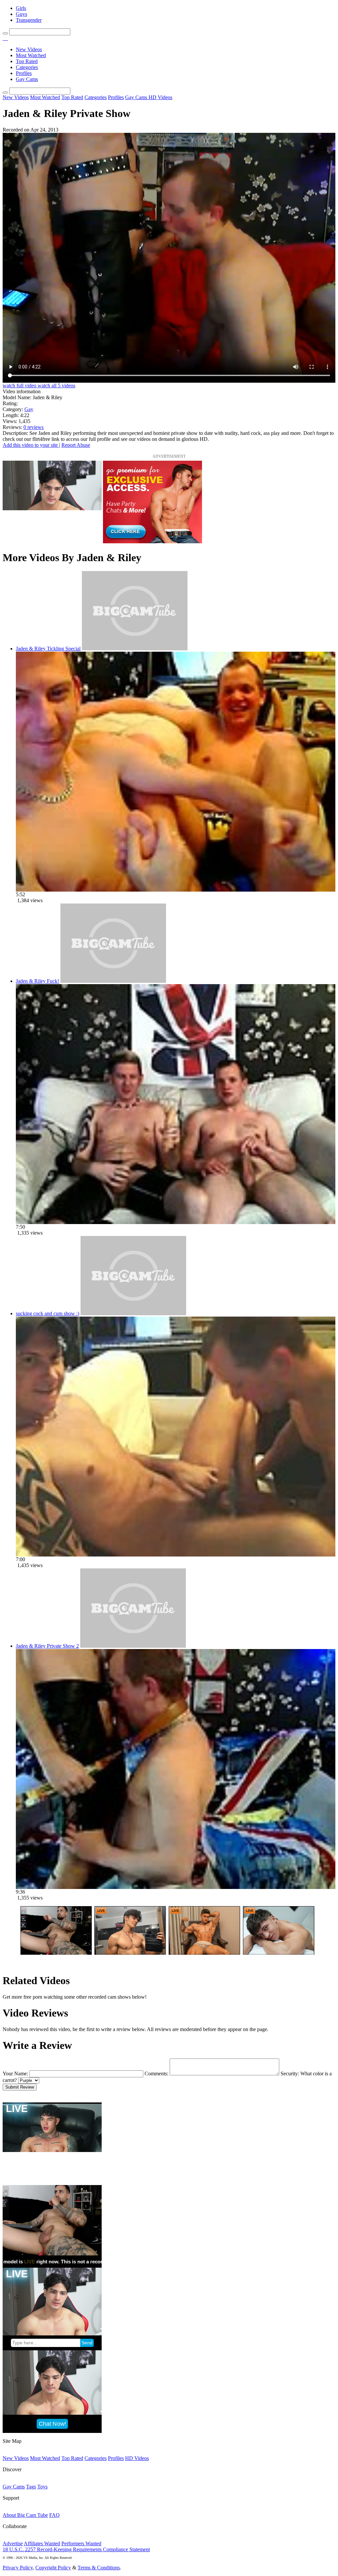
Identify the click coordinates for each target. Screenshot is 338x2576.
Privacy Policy (18, 2568)
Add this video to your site (31, 445)
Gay (29, 409)
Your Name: (15, 2074)
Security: (290, 2074)
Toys (42, 2487)
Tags (31, 2487)
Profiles (24, 73)
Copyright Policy (53, 2568)
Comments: (156, 2074)
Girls (21, 8)
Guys (21, 14)
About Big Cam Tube (25, 2515)
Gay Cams (27, 79)
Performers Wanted (81, 2543)
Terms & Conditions (99, 2568)
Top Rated (27, 61)
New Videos (29, 49)
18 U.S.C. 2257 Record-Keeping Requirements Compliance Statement (76, 2549)
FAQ (54, 2515)
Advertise (13, 2543)
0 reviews (34, 427)
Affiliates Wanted (42, 2543)
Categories (27, 67)
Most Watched (31, 55)
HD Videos (160, 97)
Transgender (29, 20)
